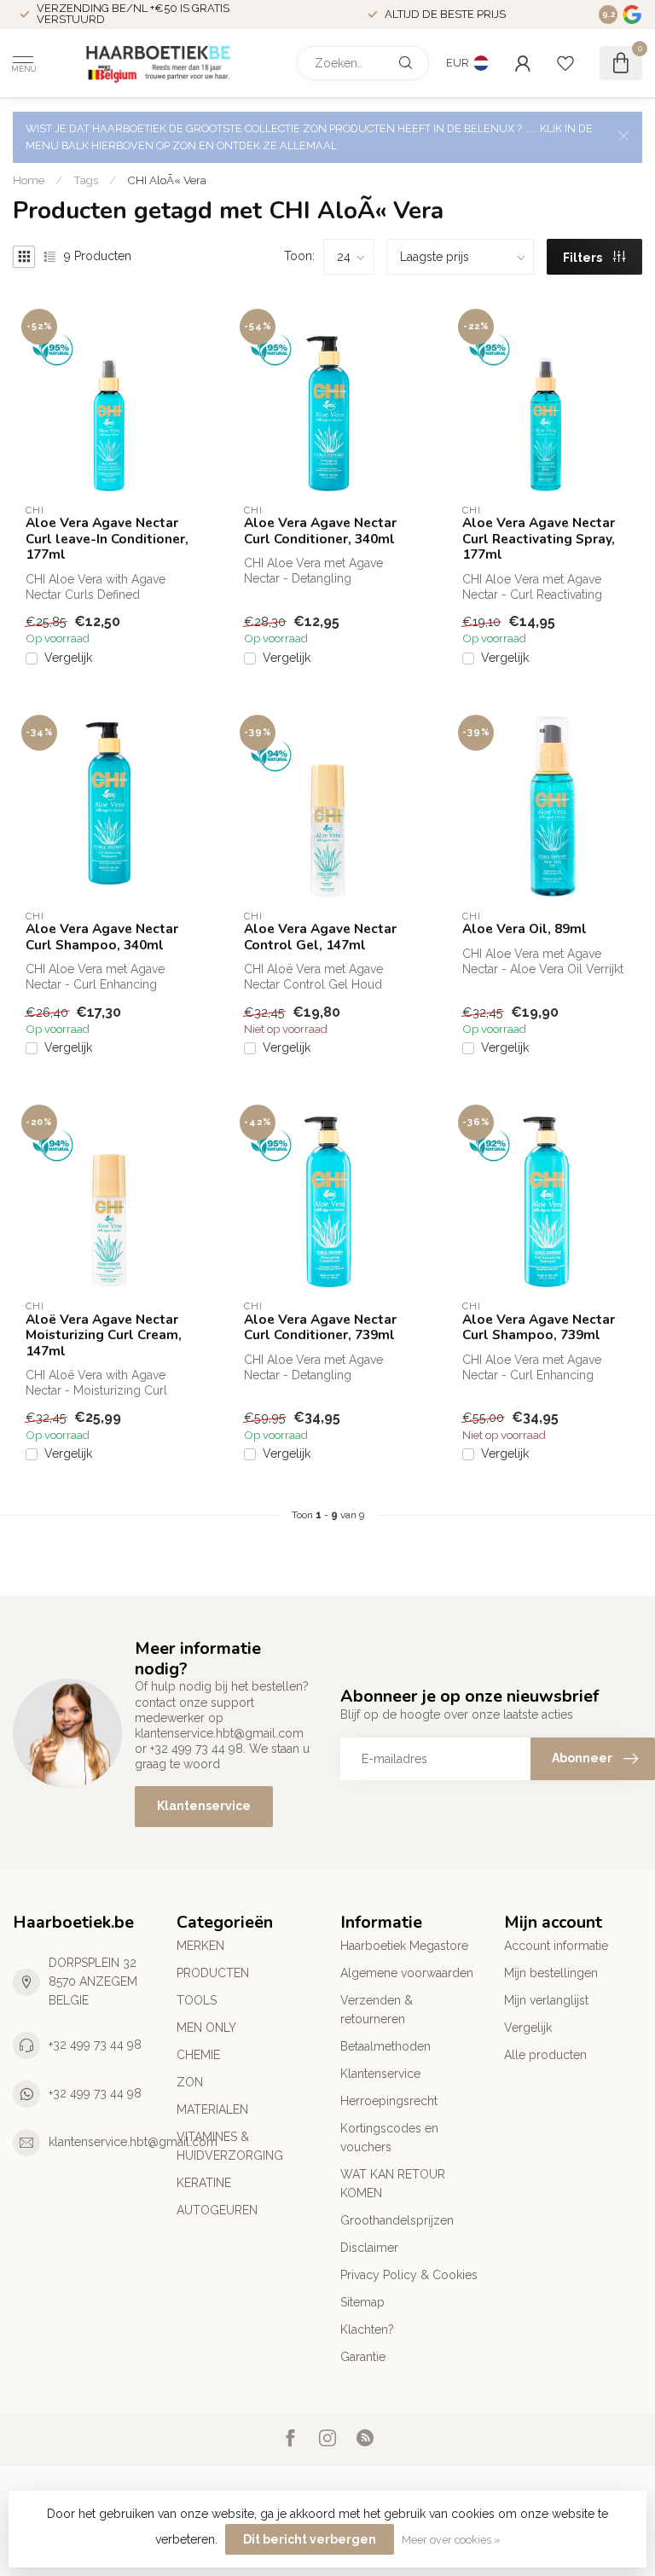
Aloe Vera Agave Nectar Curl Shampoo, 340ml (102, 937)
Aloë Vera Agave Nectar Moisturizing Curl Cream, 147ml (104, 1335)
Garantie (363, 2357)
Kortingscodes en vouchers (389, 2138)
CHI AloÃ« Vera (167, 180)
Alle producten (545, 2055)
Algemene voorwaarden (407, 1973)
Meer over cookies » (451, 2540)
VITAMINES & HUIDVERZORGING (230, 2146)
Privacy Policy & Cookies (409, 2275)
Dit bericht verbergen (310, 2539)
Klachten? (367, 2329)
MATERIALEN (212, 2109)
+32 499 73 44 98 (95, 2045)
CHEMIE (198, 2055)
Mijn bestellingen (551, 1973)
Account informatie (556, 1946)
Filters (584, 258)
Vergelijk (68, 658)
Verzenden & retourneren (377, 2010)
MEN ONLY (206, 2028)
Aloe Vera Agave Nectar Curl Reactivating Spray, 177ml (539, 539)
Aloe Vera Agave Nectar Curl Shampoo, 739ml (539, 1328)
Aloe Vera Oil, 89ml (525, 929)
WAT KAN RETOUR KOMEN (393, 2184)
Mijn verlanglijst (546, 2000)
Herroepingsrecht (389, 2101)
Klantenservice (204, 1806)
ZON (190, 2082)
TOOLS (197, 2000)
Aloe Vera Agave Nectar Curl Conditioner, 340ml (320, 531)
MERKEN (200, 1946)
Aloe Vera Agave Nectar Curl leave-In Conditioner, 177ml (107, 539)
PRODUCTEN (213, 1973)
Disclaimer (369, 2248)
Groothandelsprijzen (397, 2220)
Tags (86, 180)
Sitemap (362, 2302)
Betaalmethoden (385, 2046)
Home (29, 180)
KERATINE (204, 2183)
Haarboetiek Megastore (404, 1946)
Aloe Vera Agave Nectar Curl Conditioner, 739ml (320, 1328)
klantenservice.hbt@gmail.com (133, 2142)
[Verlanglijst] (565, 63)
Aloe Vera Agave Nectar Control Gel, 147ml (320, 937)
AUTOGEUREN (217, 2210)
